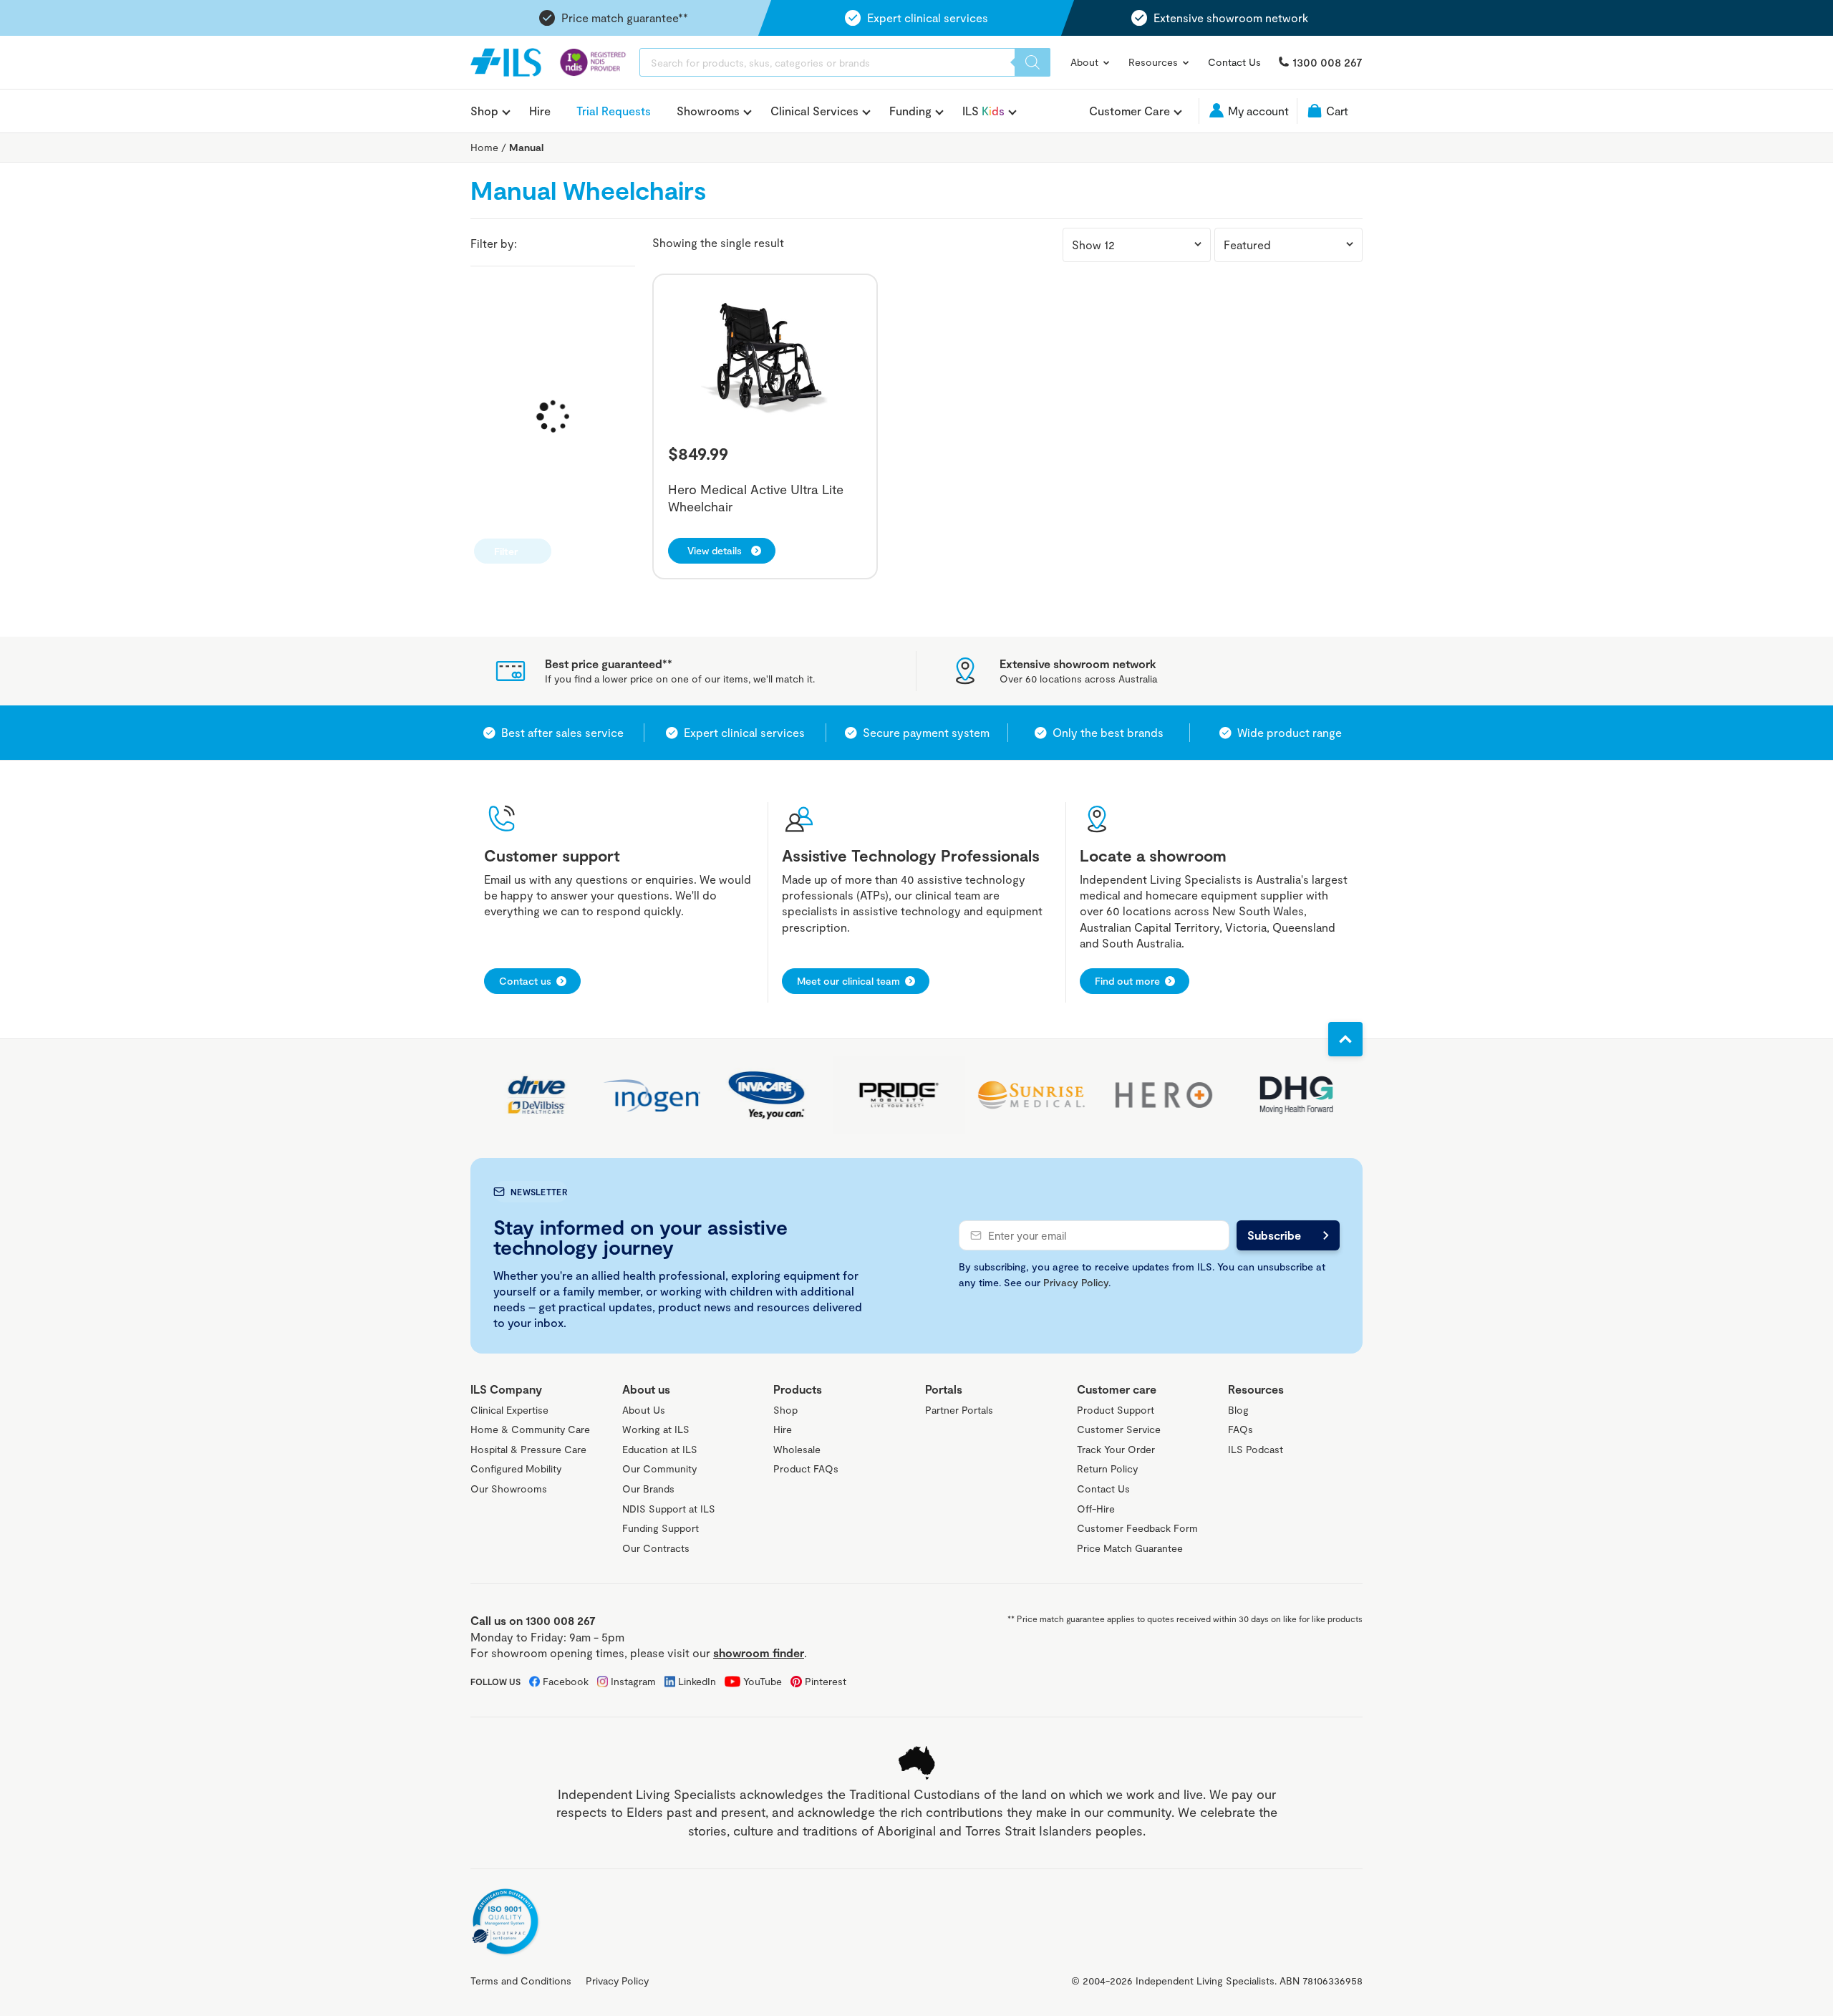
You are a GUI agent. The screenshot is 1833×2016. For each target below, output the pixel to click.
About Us (644, 1410)
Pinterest (826, 1681)
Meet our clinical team (848, 981)
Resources (1155, 62)
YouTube (763, 1681)
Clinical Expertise (509, 1410)
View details (715, 550)
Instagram (633, 1681)
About (1086, 62)
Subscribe (1274, 1235)
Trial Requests (614, 111)
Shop (484, 111)
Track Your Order (1116, 1449)
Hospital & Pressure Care (528, 1449)
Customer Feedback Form (1137, 1528)
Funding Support (661, 1528)
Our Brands (648, 1489)
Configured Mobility (516, 1468)
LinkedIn (697, 1681)
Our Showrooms (509, 1489)
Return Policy (1107, 1468)
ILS (983, 111)
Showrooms (708, 111)
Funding (910, 111)
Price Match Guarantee (1130, 1548)
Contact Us (1234, 62)
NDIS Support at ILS (669, 1509)
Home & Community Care (530, 1429)
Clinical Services (814, 111)
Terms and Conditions (521, 1981)
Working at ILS (656, 1429)
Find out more (1127, 981)
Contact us (525, 981)
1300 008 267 (1327, 62)
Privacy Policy (1076, 1282)
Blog (1238, 1410)
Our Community (659, 1468)
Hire (540, 111)
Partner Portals (959, 1410)
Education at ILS (660, 1449)
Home (484, 147)
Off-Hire (1096, 1509)
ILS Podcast (1256, 1449)
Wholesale (797, 1449)
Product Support (1116, 1410)
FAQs (1240, 1429)
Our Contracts (656, 1548)
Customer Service (1119, 1429)
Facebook (566, 1681)
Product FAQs (806, 1468)
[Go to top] (1345, 1039)
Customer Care (1130, 111)
